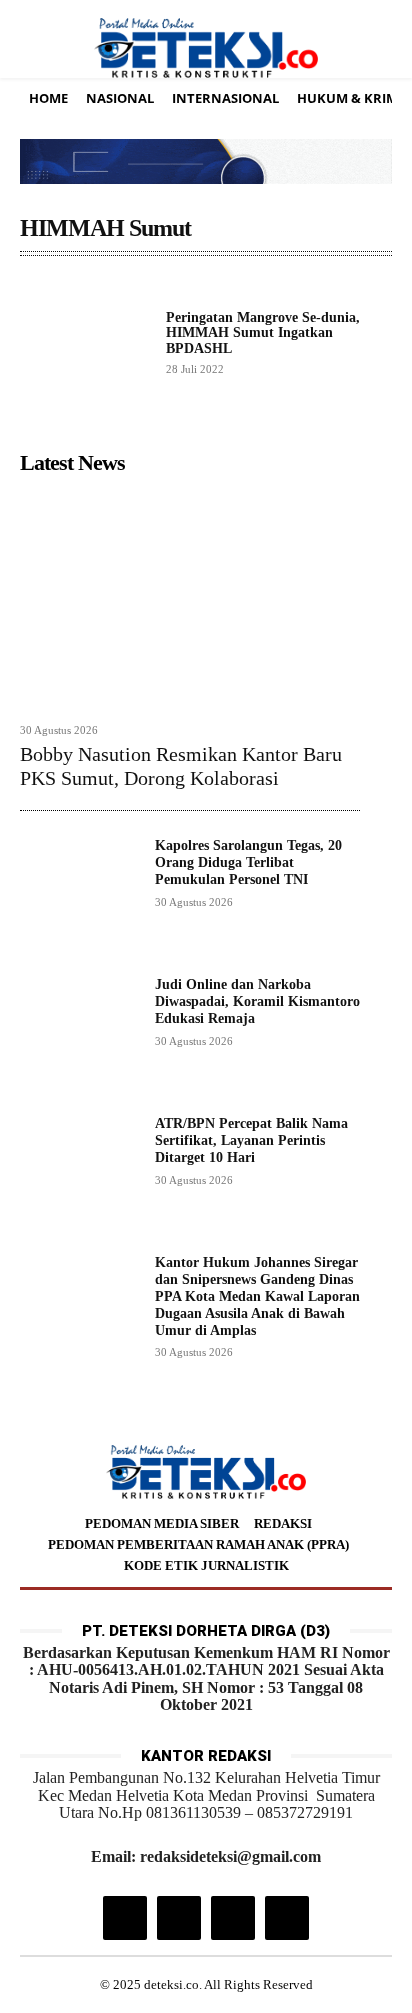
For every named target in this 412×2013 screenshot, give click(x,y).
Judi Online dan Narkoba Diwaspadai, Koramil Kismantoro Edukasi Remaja (257, 1001)
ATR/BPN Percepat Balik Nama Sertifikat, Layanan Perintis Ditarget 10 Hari (251, 1140)
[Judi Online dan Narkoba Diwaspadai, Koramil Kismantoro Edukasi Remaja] (79, 1036)
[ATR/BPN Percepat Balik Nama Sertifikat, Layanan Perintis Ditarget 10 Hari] (79, 1175)
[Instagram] (125, 1918)
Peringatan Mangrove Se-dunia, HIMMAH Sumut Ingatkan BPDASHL (263, 333)
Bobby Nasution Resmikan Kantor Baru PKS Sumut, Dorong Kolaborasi (181, 766)
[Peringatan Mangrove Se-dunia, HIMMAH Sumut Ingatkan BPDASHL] (85, 342)
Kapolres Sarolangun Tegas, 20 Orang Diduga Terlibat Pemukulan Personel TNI (248, 862)
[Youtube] (287, 1918)
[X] (233, 1918)
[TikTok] (179, 1918)
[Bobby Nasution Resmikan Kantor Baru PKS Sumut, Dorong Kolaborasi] (190, 598)
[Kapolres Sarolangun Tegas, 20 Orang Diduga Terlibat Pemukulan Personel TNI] (79, 897)
